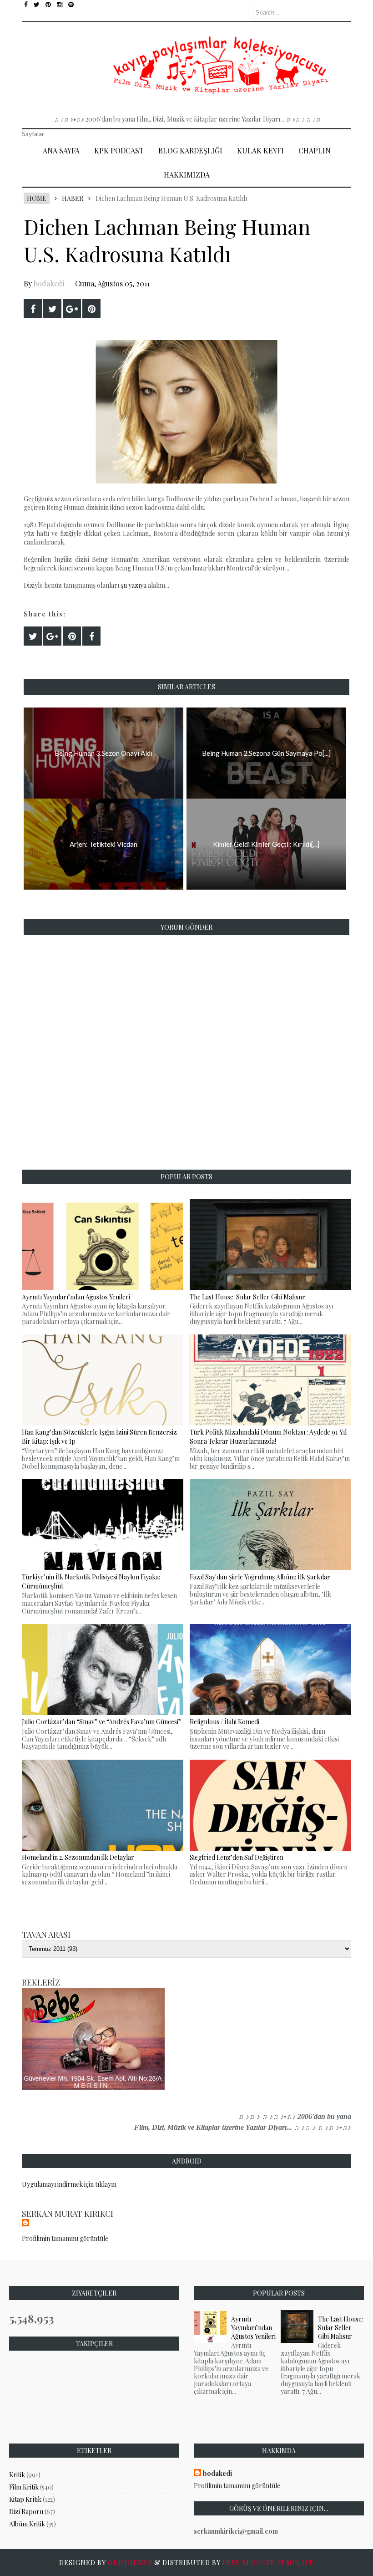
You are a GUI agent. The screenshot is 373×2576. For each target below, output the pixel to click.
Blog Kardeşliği (190, 150)
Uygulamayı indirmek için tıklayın (69, 2184)
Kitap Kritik (25, 2499)
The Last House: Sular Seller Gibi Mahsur (340, 2328)
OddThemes (130, 2563)
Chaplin (315, 150)
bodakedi (49, 283)
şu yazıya (134, 585)
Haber (73, 198)
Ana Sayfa (61, 150)
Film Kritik (24, 2487)
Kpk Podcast (119, 150)
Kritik (17, 2475)
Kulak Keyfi (260, 150)
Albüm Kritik (27, 2524)
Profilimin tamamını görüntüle (65, 2238)
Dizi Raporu (26, 2512)
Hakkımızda (187, 175)
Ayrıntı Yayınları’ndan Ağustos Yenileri (253, 2328)
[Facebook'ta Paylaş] (33, 309)
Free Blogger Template (268, 2563)
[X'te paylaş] (52, 309)
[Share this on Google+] (72, 309)
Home (37, 198)
